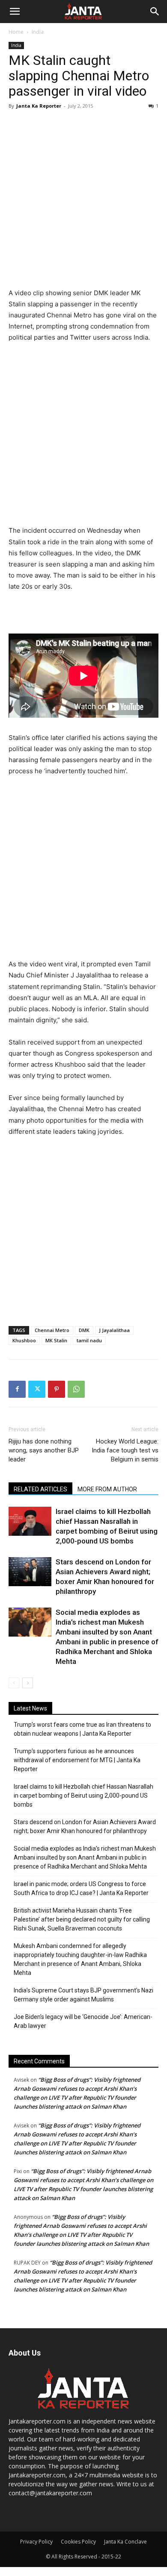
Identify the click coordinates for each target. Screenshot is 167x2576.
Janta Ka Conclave (125, 2542)
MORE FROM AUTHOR (107, 1489)
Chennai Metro (52, 1330)
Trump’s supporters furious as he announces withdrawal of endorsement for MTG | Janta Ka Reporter (77, 1760)
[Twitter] (37, 1389)
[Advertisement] (83, 200)
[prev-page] (14, 1683)
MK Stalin (56, 1340)
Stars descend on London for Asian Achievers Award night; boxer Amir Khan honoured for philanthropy (85, 1826)
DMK (84, 1330)
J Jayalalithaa (114, 1330)
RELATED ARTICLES (40, 1489)
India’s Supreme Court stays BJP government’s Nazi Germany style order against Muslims (83, 1995)
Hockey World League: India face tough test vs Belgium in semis (125, 1450)
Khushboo (24, 1340)
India (38, 32)
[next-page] (28, 1683)
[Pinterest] (57, 1389)
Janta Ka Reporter (39, 106)
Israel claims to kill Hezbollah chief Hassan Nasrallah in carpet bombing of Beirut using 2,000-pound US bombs (83, 1796)
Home (16, 32)
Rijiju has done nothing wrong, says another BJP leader (44, 1450)
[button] (15, 12)
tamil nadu (89, 1340)
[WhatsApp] (76, 1389)
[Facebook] (17, 1389)
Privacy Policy (36, 2542)
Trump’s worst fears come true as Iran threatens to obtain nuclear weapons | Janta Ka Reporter (82, 1729)
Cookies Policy (78, 2542)
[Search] (155, 12)
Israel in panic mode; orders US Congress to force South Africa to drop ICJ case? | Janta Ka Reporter (81, 1888)
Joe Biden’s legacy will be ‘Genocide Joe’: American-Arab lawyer (83, 2021)
